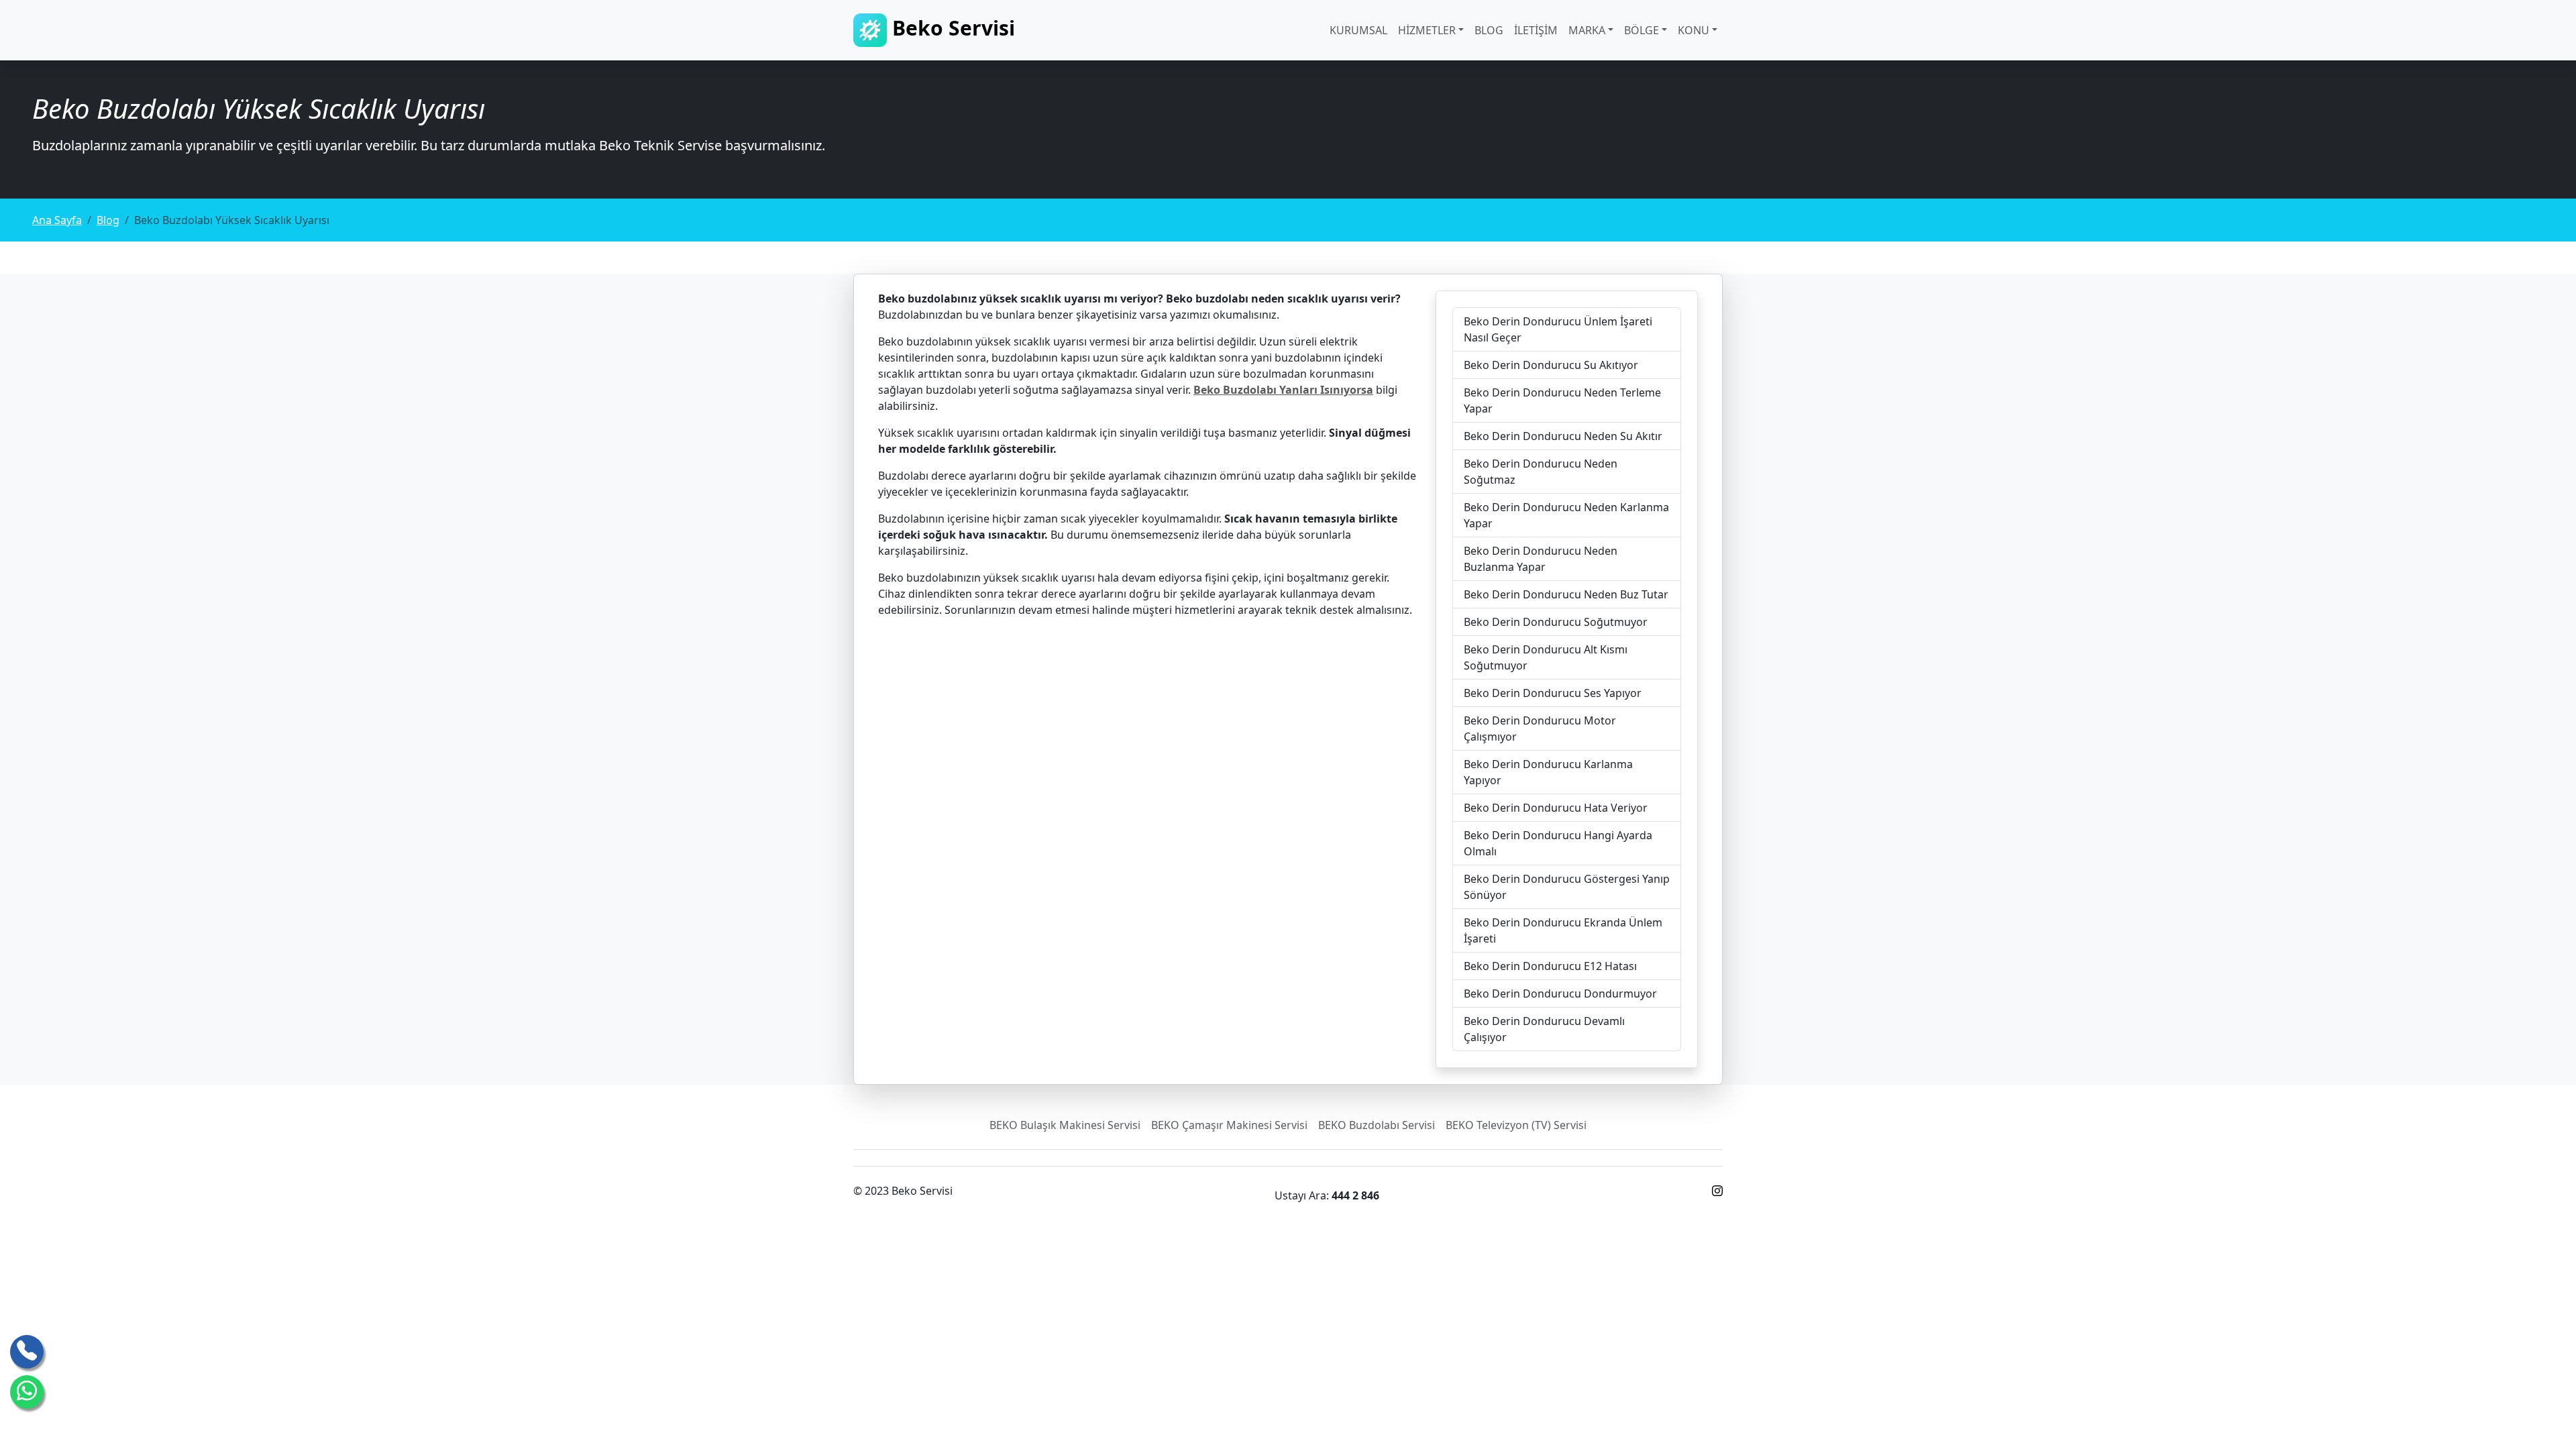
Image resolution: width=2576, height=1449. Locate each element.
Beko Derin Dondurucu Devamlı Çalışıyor (1544, 1029)
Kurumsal (1358, 30)
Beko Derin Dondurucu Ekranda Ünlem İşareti (1563, 930)
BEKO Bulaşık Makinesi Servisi (1065, 1125)
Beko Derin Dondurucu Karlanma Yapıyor (1548, 772)
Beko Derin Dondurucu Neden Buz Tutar (1566, 594)
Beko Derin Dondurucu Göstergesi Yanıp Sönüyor (1567, 887)
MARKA (1587, 30)
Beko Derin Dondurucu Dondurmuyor (1560, 994)
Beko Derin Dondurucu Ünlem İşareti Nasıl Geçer (1558, 329)
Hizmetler (1427, 30)
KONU (1694, 30)
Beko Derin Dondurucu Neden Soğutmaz (1541, 472)
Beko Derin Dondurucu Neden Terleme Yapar (1562, 400)
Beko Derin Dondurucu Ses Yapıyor (1553, 693)
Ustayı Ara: (1327, 1195)
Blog (1489, 30)
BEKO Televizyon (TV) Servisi (1516, 1125)
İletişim (1536, 30)
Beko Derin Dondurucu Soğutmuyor (1556, 622)
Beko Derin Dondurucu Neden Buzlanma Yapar (1541, 559)
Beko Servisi (951, 28)
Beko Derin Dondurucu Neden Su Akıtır (1563, 436)
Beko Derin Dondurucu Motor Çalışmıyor (1540, 729)
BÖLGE (1642, 30)
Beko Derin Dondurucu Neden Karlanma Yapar (1566, 515)
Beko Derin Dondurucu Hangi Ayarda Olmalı (1558, 843)
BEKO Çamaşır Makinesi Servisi (1229, 1125)
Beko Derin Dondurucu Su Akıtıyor (1551, 365)
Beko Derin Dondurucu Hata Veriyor (1556, 808)
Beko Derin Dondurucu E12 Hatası (1550, 966)
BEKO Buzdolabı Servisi (1377, 1125)
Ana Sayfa (57, 220)
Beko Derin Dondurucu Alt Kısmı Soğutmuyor (1546, 657)
